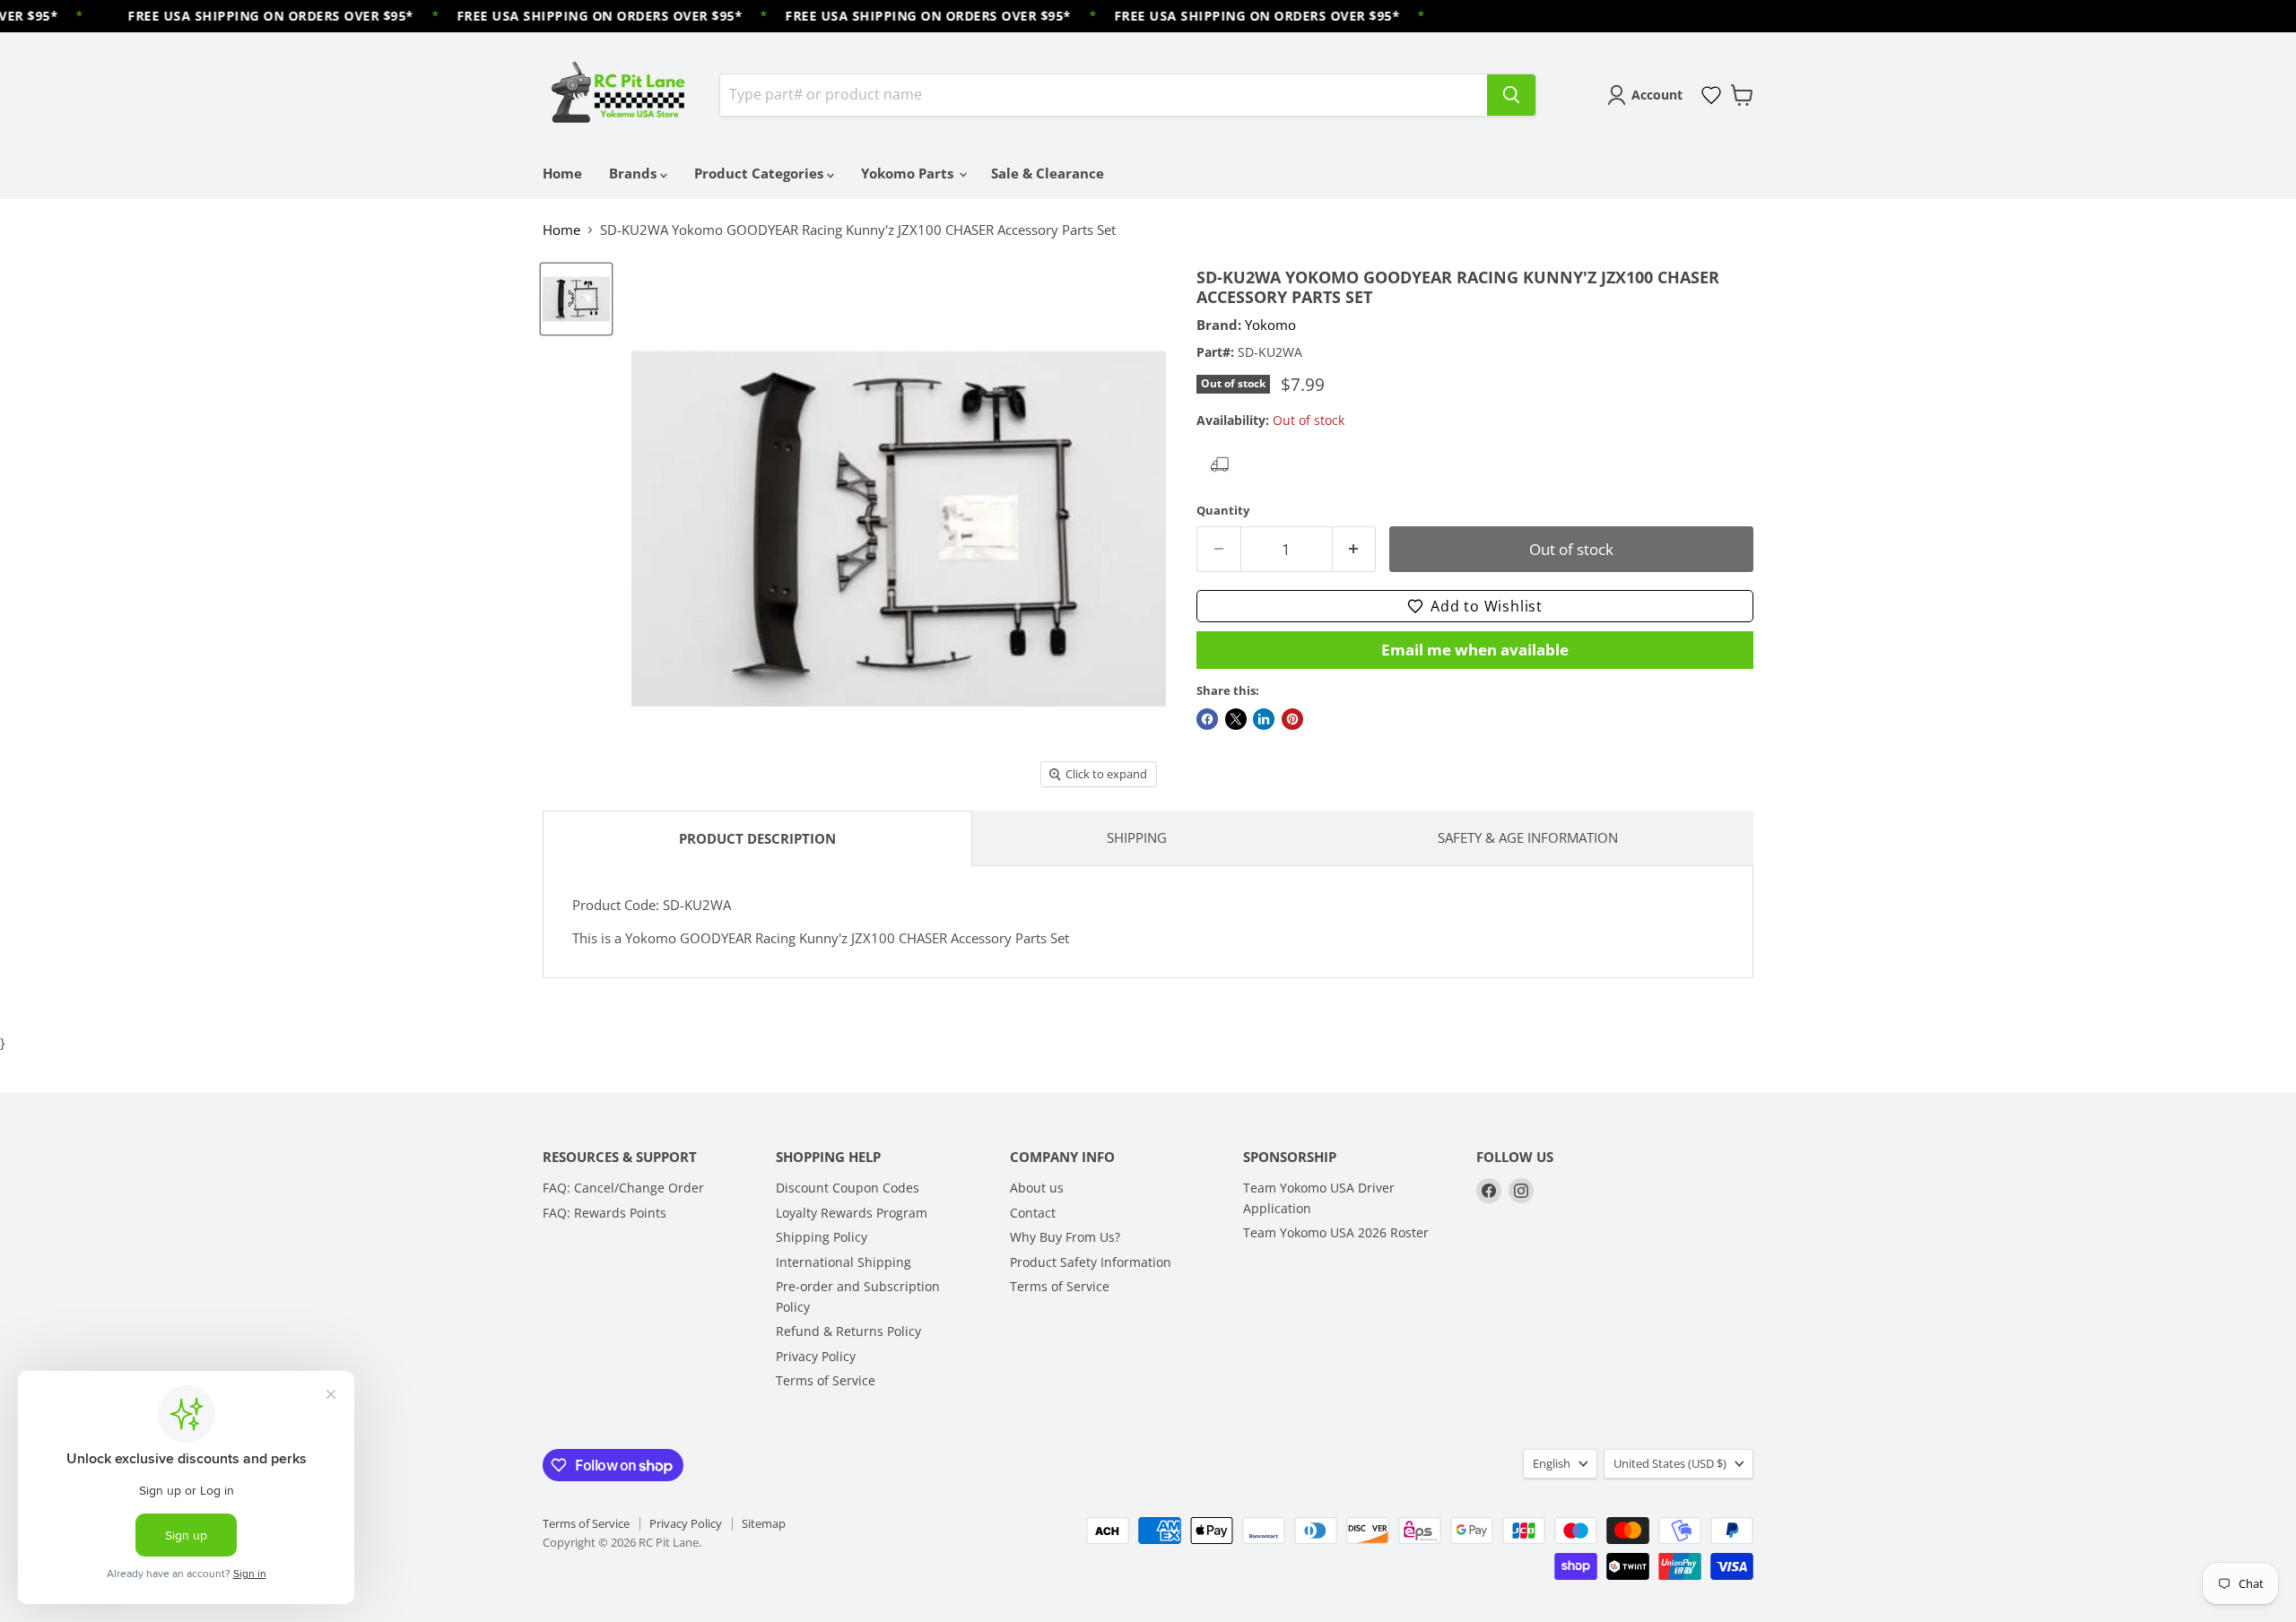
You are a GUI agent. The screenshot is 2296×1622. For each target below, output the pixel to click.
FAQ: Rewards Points (604, 1213)
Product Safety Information (1091, 1262)
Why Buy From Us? (1065, 1237)
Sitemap (764, 1523)
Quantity (1223, 511)
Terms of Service (826, 1380)
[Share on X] (1236, 719)
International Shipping (844, 1262)
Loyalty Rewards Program (852, 1213)
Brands (635, 173)
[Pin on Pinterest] (1292, 719)
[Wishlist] (1711, 95)
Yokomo (1270, 325)
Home (562, 173)
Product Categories (761, 173)
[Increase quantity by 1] (1355, 549)
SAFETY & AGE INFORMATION (1528, 837)
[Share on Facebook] (1207, 719)
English (1552, 1463)
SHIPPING (1137, 837)
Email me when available (1475, 650)
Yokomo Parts (909, 173)
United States (1670, 1463)
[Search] (1511, 95)
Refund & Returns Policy (848, 1331)
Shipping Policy (822, 1237)
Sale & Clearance (1048, 173)
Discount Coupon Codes (848, 1188)
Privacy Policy (816, 1356)
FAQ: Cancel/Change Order (623, 1188)
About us (1037, 1188)
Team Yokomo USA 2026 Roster (1336, 1232)
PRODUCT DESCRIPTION (757, 838)
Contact (1033, 1213)
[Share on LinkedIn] (1264, 719)
